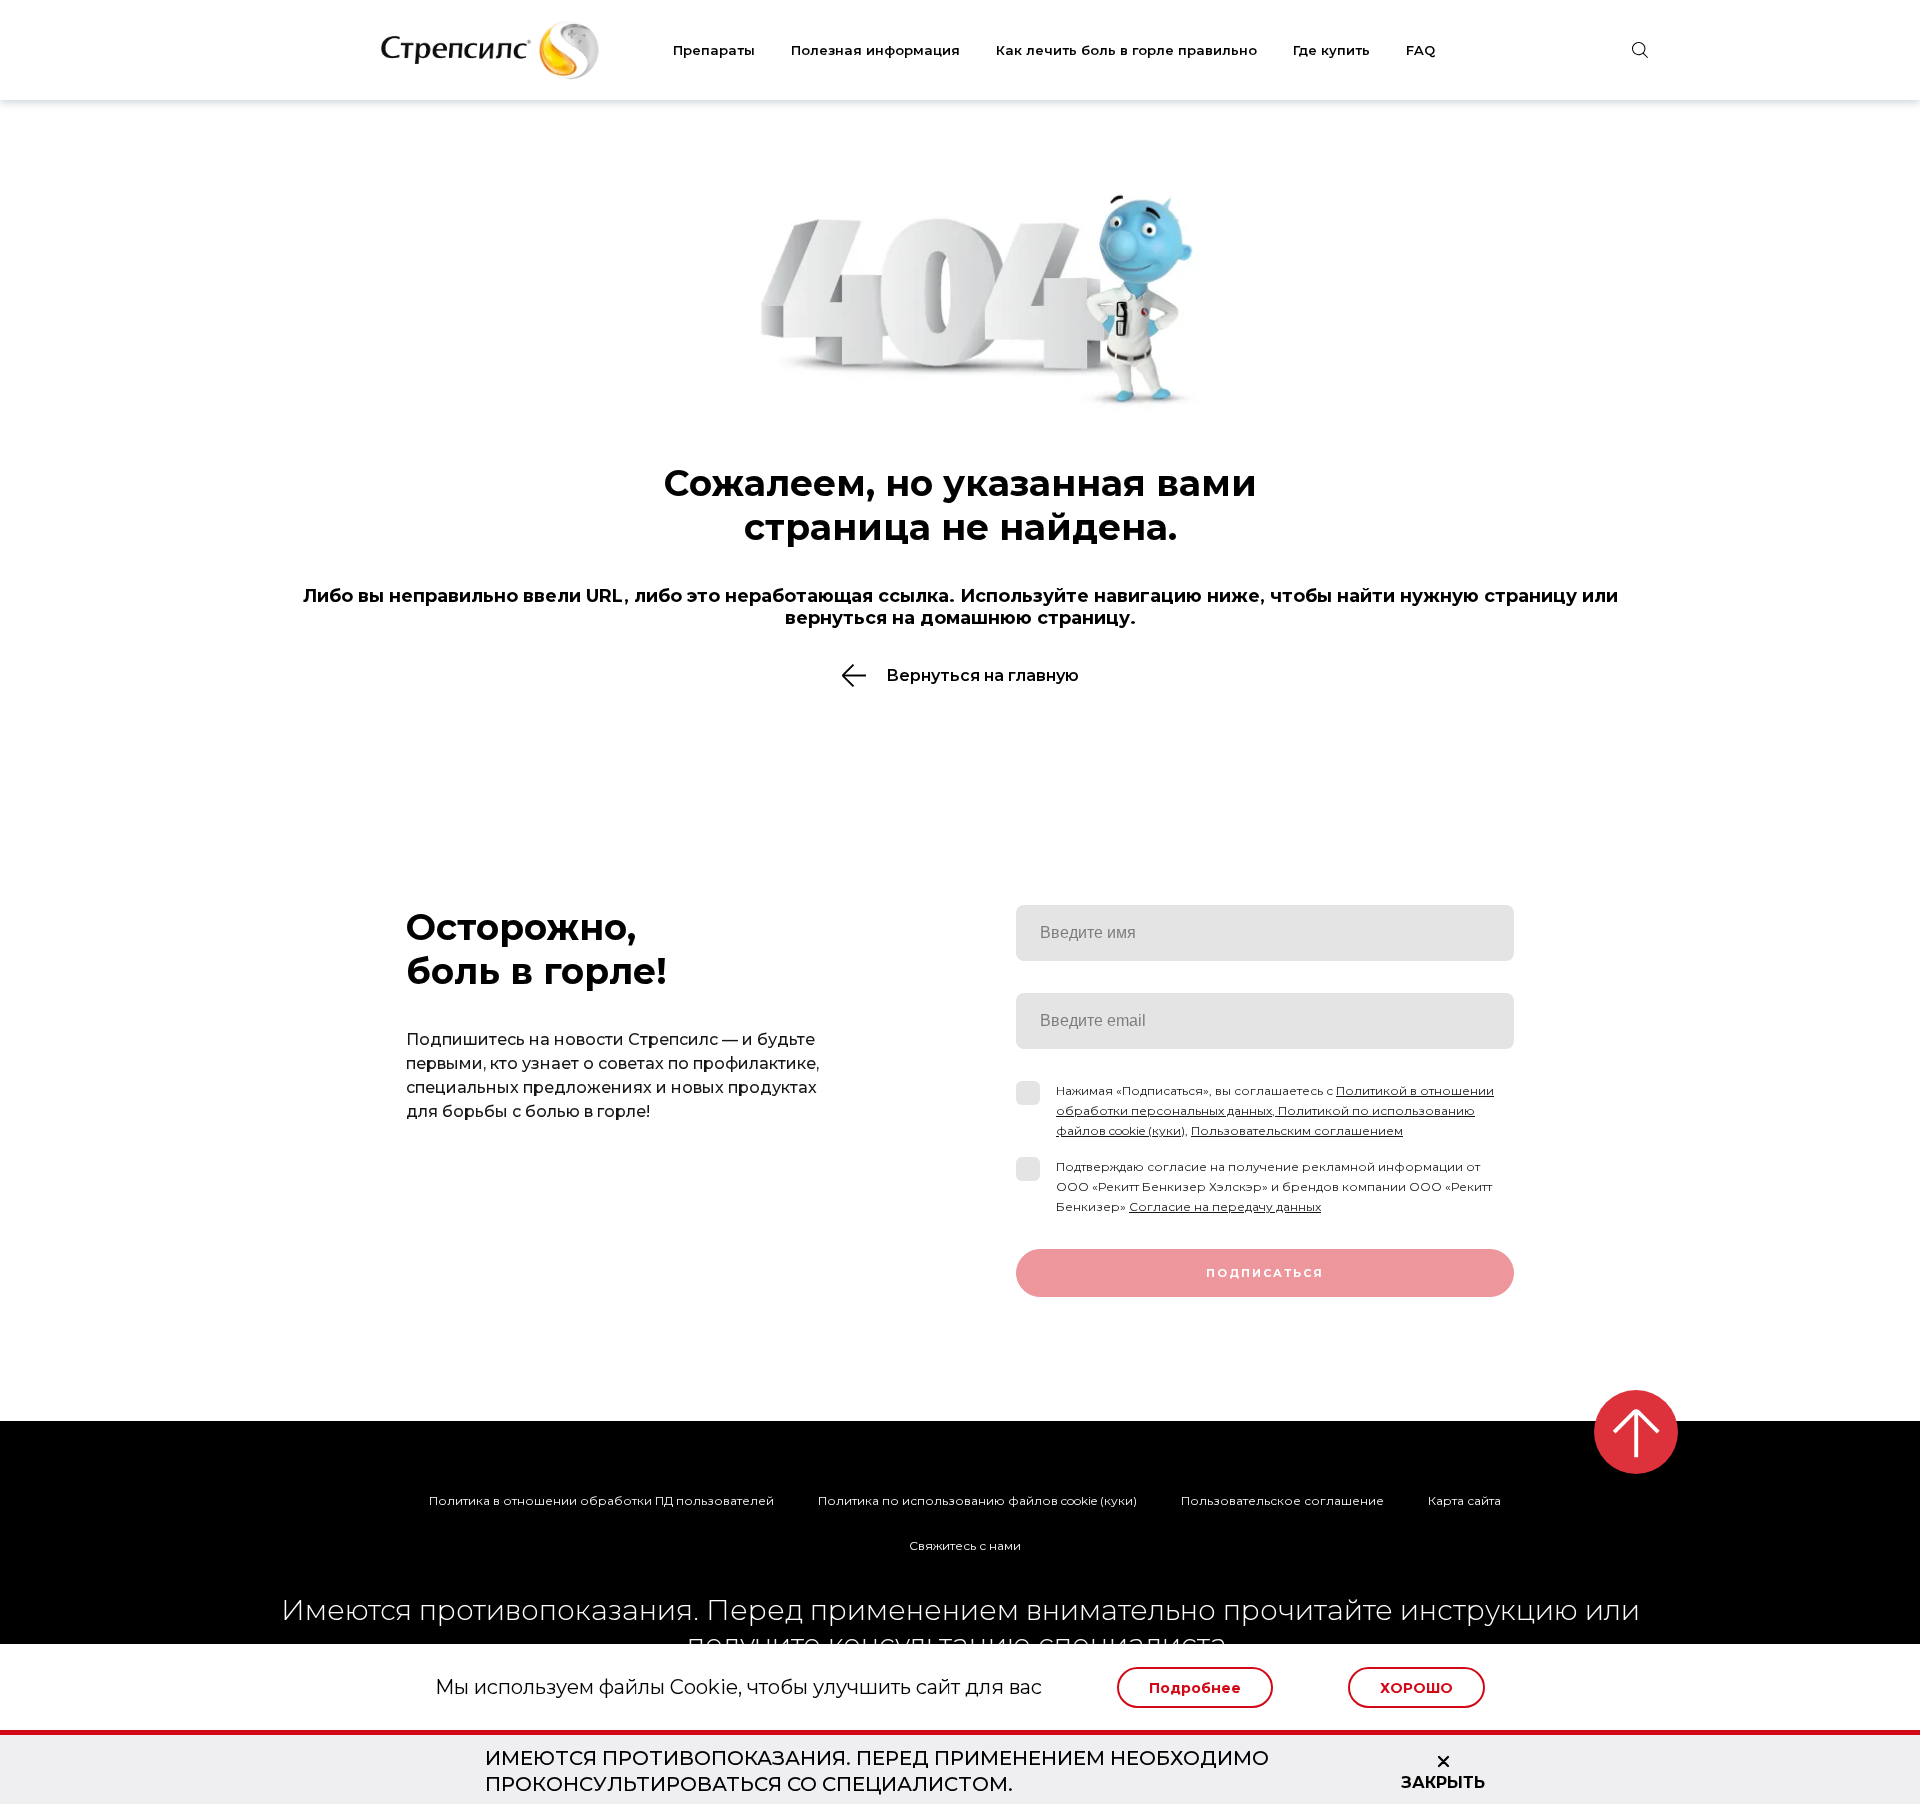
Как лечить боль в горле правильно (1126, 50)
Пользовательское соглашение (1282, 1500)
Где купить (1331, 50)
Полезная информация (875, 50)
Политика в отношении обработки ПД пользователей (601, 1500)
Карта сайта (1464, 1500)
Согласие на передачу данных (1225, 1206)
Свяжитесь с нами (965, 1545)
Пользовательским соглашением (1297, 1130)
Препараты (714, 50)
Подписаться (1265, 1273)
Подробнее (1195, 1688)
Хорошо (1416, 1688)
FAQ (1420, 50)
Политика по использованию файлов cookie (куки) (977, 1500)
